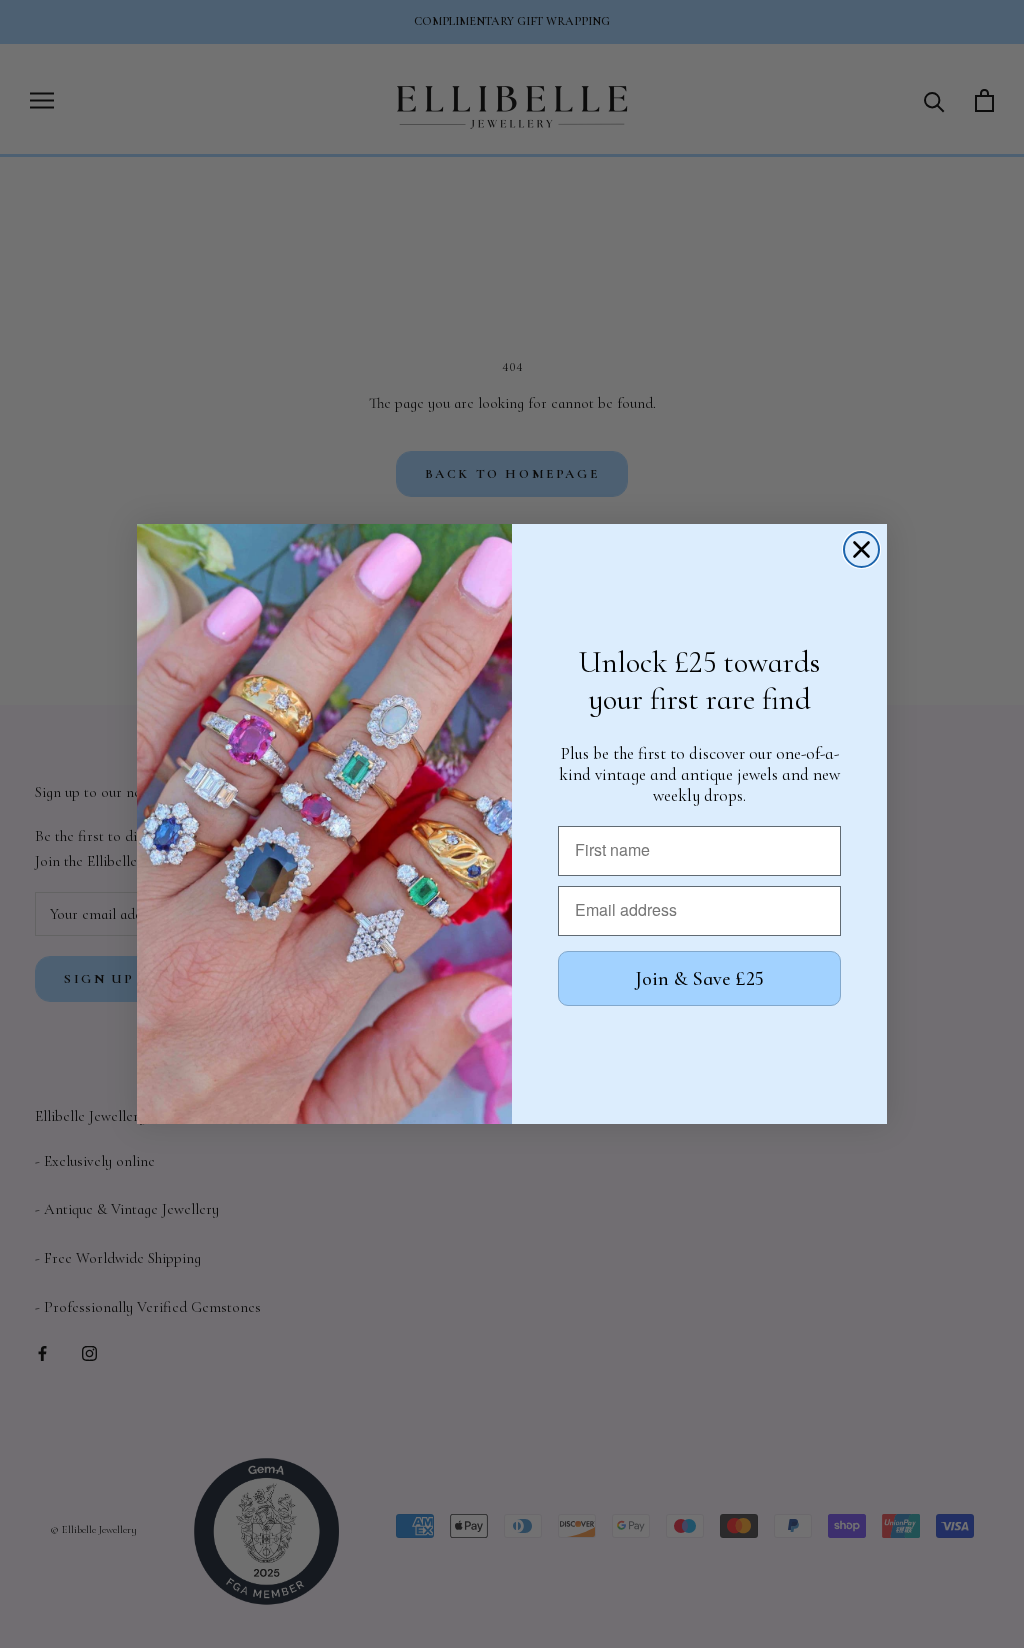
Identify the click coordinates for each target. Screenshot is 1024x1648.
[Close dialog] (861, 549)
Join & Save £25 (699, 979)
